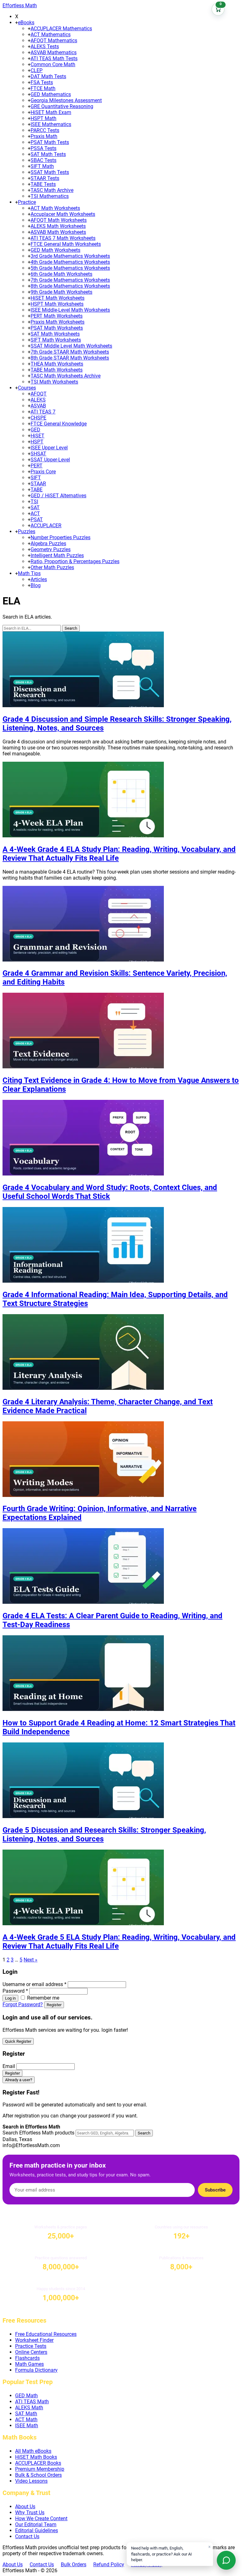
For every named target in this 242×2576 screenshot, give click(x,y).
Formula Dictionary (36, 2370)
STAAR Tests (45, 178)
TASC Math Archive (52, 190)
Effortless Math (20, 6)
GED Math (26, 2396)
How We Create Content (41, 2518)
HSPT (37, 442)
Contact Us (27, 2536)
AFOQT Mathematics (54, 40)
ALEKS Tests (45, 46)
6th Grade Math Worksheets (61, 274)
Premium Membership (40, 2469)
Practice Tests (31, 2346)
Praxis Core (43, 472)
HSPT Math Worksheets (57, 304)
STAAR (38, 484)
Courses (27, 388)
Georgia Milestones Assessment (66, 100)
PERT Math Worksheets (57, 316)
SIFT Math (42, 166)
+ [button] (17, 23)
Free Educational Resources (46, 2334)
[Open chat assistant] (226, 2560)
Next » (31, 1960)
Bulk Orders (74, 2564)
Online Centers (31, 2352)
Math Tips (29, 573)
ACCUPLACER (46, 526)
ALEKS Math (29, 2408)
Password (15, 1991)
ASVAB (38, 406)
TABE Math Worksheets (57, 370)
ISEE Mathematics (51, 124)
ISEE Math (27, 2426)
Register (54, 2005)
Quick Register (18, 2041)
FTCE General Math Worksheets (66, 244)
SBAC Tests (43, 160)
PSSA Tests (43, 148)
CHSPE (38, 418)
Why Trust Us (30, 2512)
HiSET (37, 436)
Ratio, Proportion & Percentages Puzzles (75, 561)
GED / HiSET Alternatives (58, 496)
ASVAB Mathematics (54, 52)
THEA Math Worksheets (57, 364)
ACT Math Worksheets (55, 208)
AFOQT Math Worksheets (59, 220)
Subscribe (215, 2190)
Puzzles (27, 531)
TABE (37, 490)
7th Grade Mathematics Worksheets (70, 280)
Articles (39, 579)
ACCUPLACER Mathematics (61, 29)
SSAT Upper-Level (50, 460)
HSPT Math (43, 118)
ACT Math (26, 2420)
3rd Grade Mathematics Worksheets (70, 256)
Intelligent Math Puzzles (57, 555)
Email (9, 2066)
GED (35, 430)
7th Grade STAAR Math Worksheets (70, 352)
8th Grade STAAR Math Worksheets (70, 358)
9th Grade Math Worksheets (61, 292)
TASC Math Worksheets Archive (66, 376)
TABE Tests (43, 184)
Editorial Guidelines (37, 2530)
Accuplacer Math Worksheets (63, 214)
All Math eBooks (33, 2451)
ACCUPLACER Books (38, 2463)
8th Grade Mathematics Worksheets (70, 286)
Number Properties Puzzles (60, 537)
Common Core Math (53, 64)
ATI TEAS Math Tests (54, 58)
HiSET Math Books (36, 2457)
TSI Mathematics (50, 196)
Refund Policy (109, 2564)
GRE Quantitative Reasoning (62, 106)
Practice (27, 202)
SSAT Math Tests (50, 172)
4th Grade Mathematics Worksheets (70, 262)
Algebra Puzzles (48, 543)
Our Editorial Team (36, 2524)
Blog (36, 585)
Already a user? (19, 2080)
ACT (35, 514)
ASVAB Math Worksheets (58, 232)
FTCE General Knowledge (59, 424)
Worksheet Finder (34, 2340)
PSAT (37, 520)
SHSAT (38, 454)
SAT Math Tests (48, 154)
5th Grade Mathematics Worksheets (70, 268)
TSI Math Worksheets (54, 382)
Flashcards (27, 2358)
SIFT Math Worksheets (56, 340)
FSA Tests (42, 82)
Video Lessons (31, 2481)
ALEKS (38, 400)
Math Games (29, 2364)
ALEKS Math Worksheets (58, 226)
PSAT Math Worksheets (57, 328)
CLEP (37, 70)
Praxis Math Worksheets (58, 322)
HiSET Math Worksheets (58, 298)
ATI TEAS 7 (43, 412)
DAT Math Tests (48, 76)
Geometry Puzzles (51, 549)
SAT (35, 508)
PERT (37, 466)
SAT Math (26, 2414)
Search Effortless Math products (38, 2133)
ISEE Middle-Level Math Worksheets (70, 310)
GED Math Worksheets (55, 250)
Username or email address (35, 1984)
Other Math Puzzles (52, 567)
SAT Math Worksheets (55, 334)
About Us (25, 2507)
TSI (34, 502)
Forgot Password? (23, 2004)
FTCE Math (43, 88)
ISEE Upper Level (49, 448)
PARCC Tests (45, 130)
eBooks (26, 23)
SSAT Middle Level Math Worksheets (71, 346)
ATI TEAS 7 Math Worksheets (63, 238)
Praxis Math (44, 136)
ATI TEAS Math (32, 2402)
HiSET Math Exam (51, 112)
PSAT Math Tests (50, 142)
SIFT (36, 478)
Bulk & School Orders (38, 2475)
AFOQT (39, 394)
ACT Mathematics (51, 35)
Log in (10, 1998)
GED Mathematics (51, 94)
